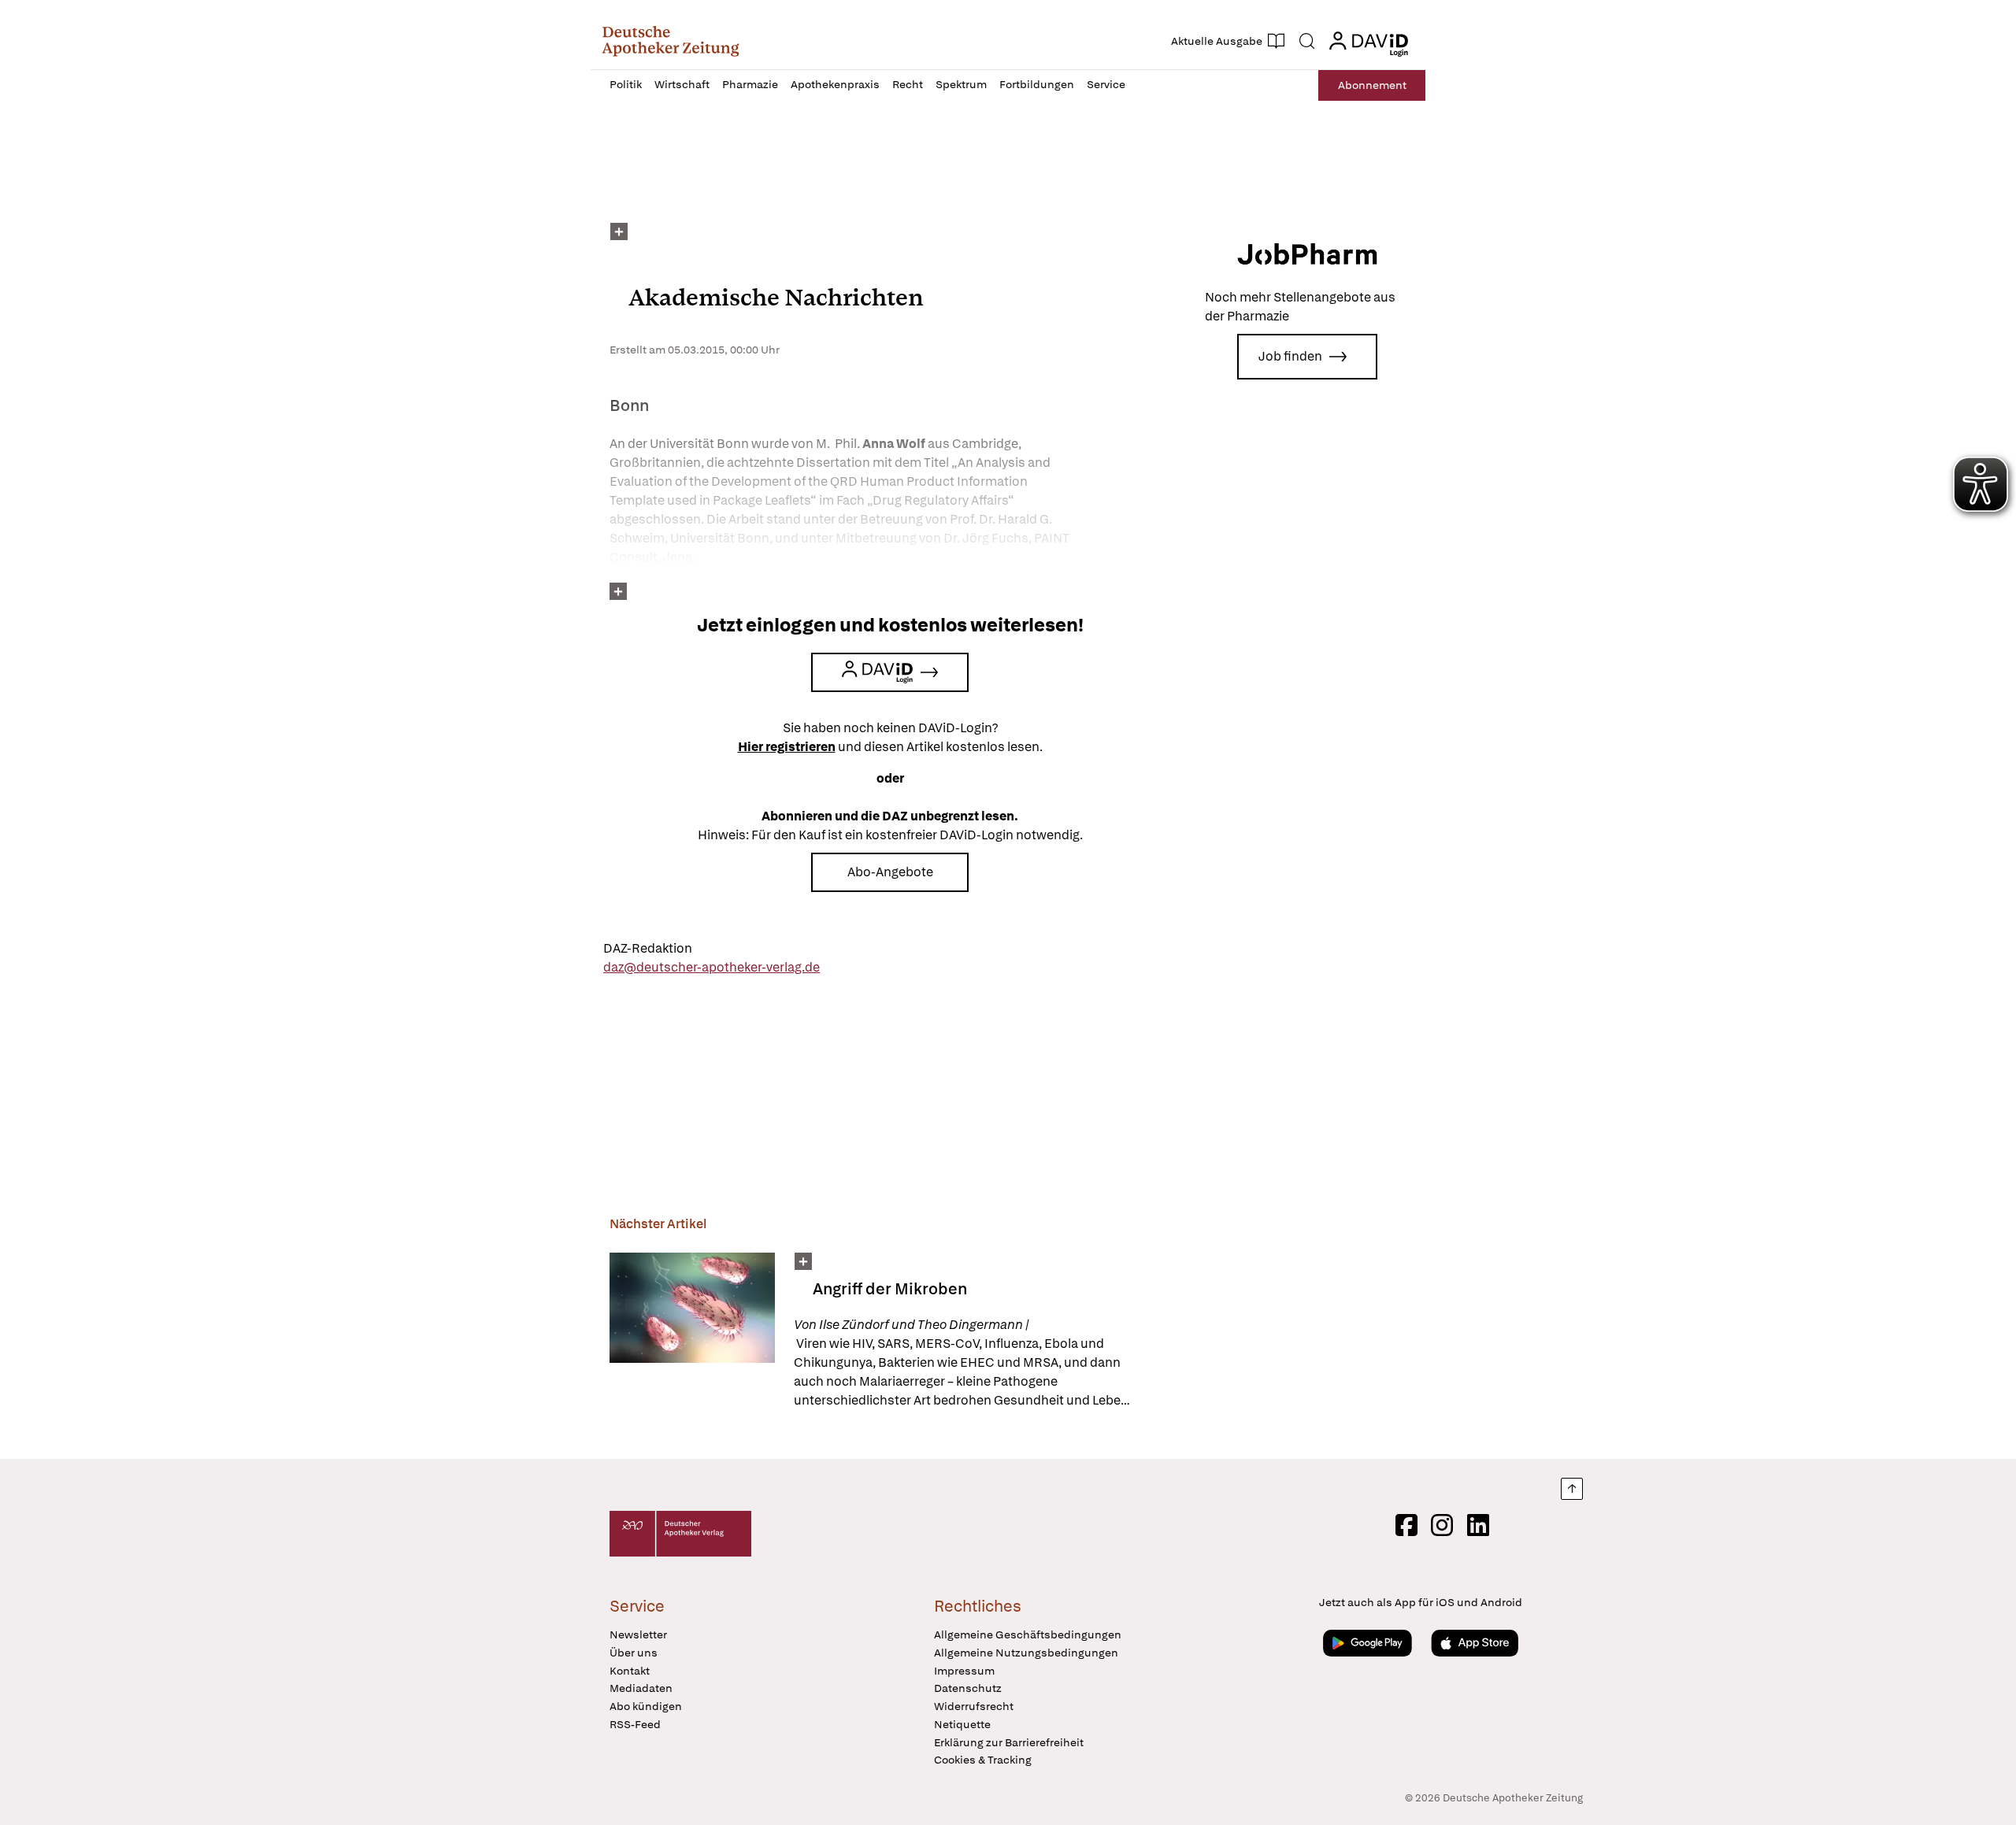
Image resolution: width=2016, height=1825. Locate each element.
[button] (671, 41)
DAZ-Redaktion (648, 948)
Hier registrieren (787, 747)
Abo (1372, 85)
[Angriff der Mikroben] (692, 1331)
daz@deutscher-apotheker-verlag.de (712, 967)
